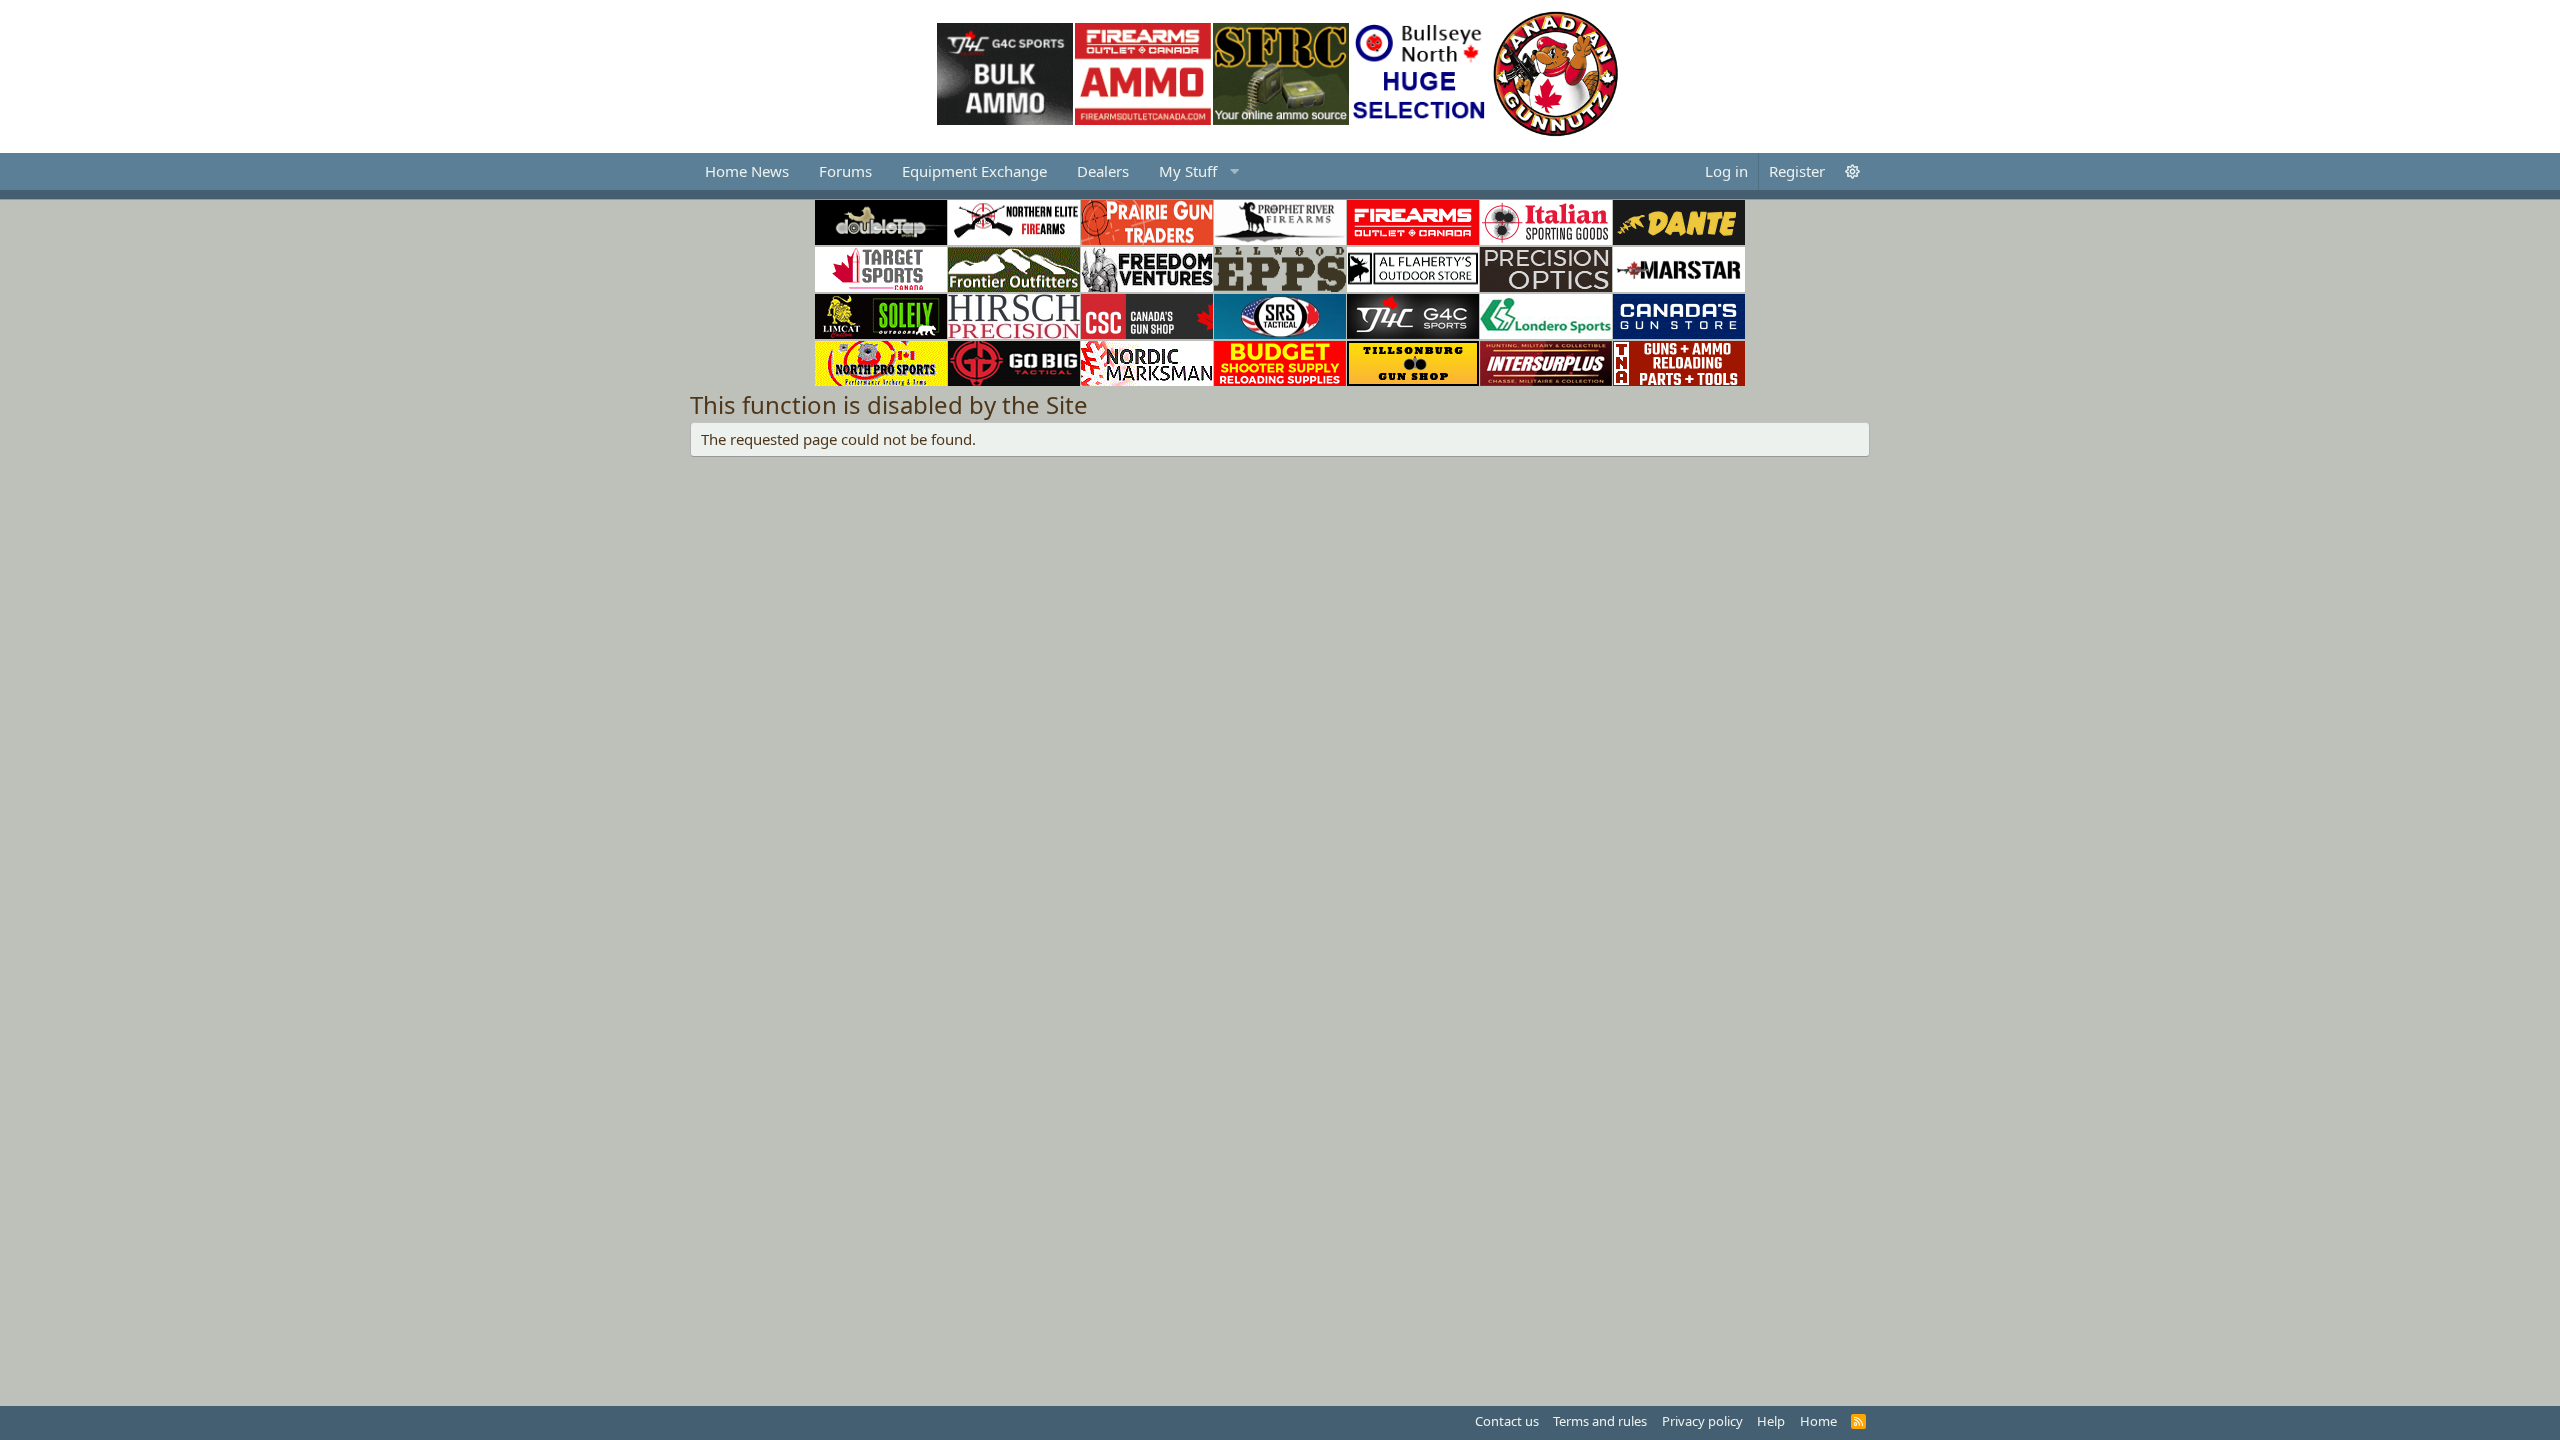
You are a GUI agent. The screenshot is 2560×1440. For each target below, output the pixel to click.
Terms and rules (1600, 1421)
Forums (845, 171)
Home (1818, 1421)
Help (1771, 1421)
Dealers (1103, 171)
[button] (1196, 171)
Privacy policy (1702, 1421)
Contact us (1507, 1421)
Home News (747, 171)
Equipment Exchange (974, 171)
